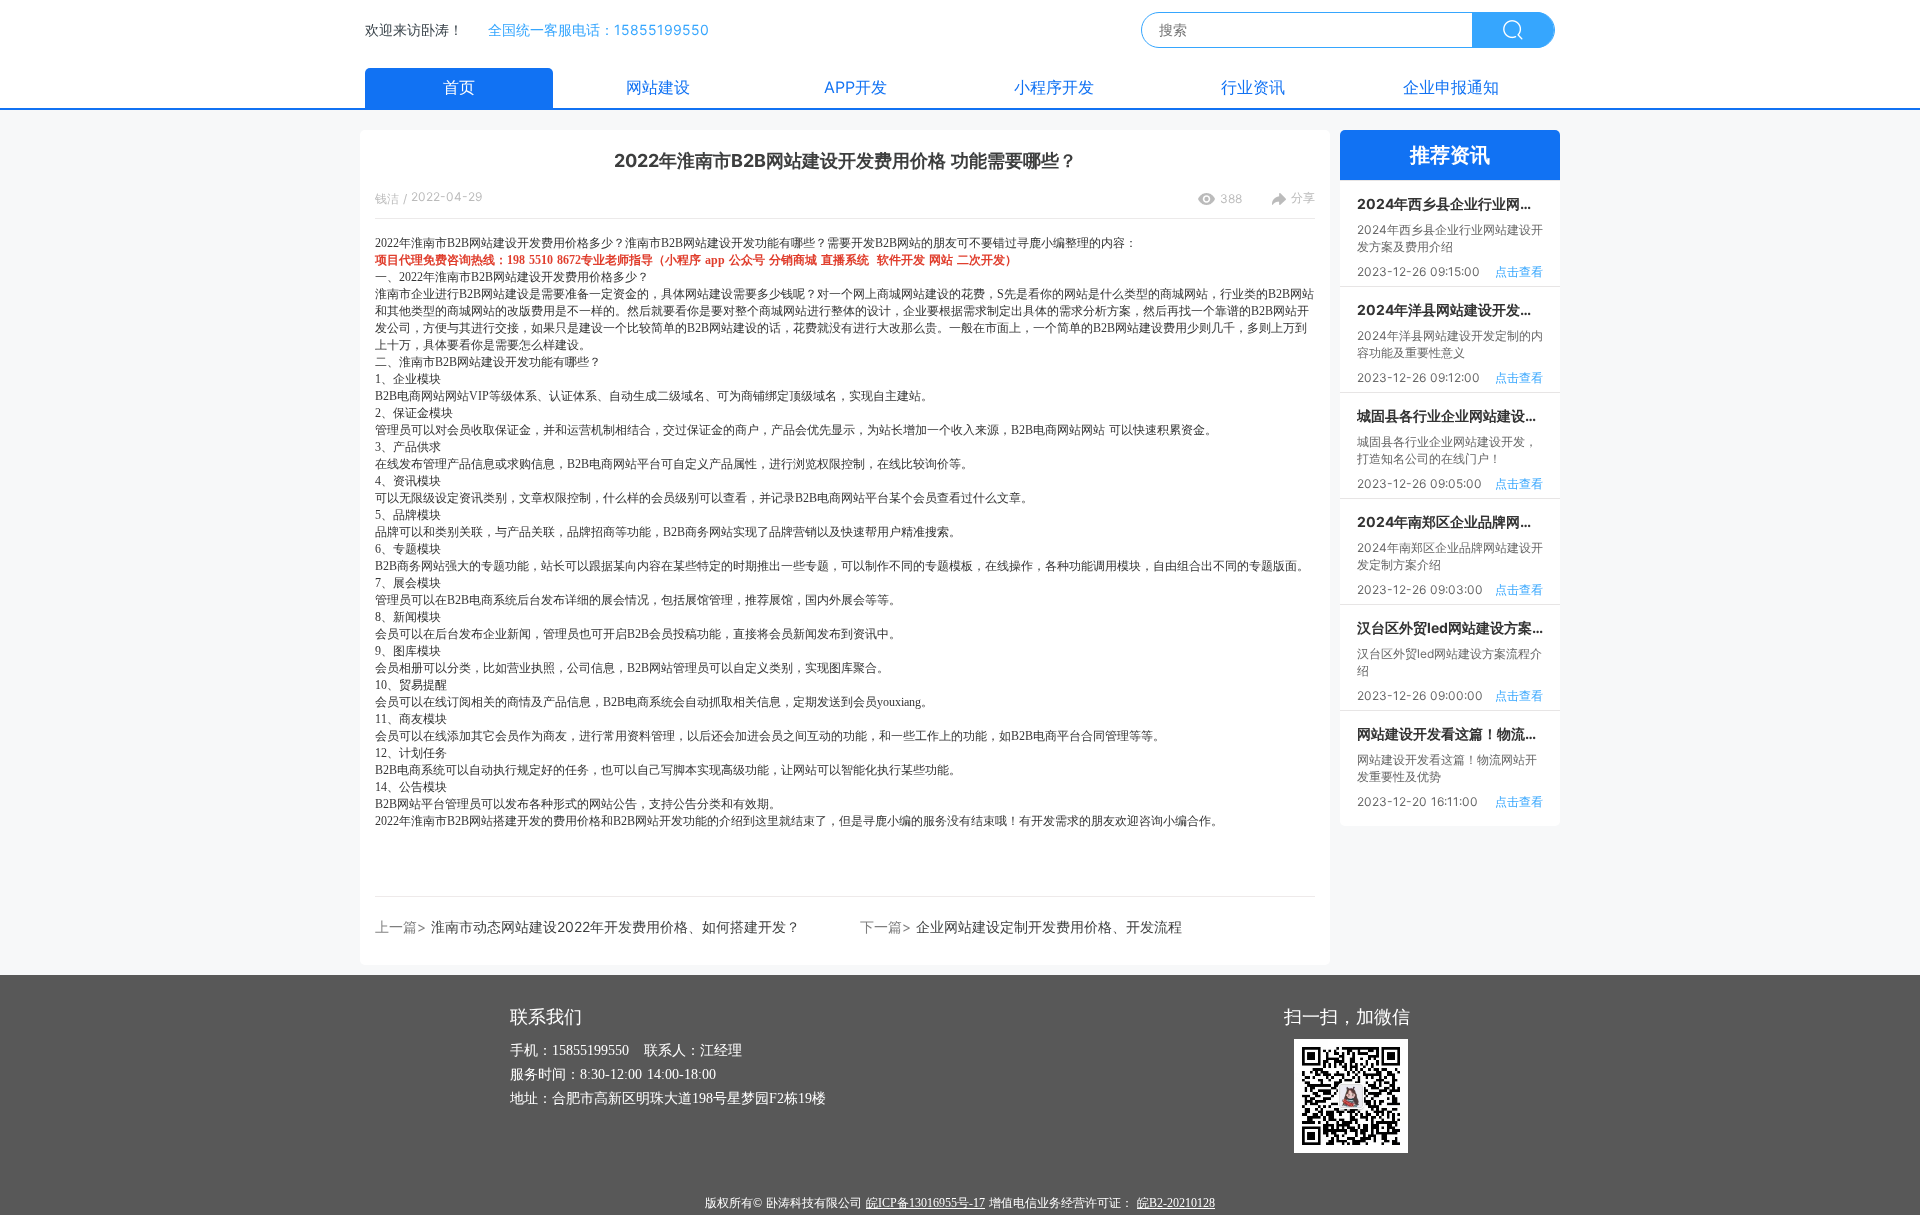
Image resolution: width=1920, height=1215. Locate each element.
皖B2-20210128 (1176, 1203)
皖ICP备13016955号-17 (925, 1203)
